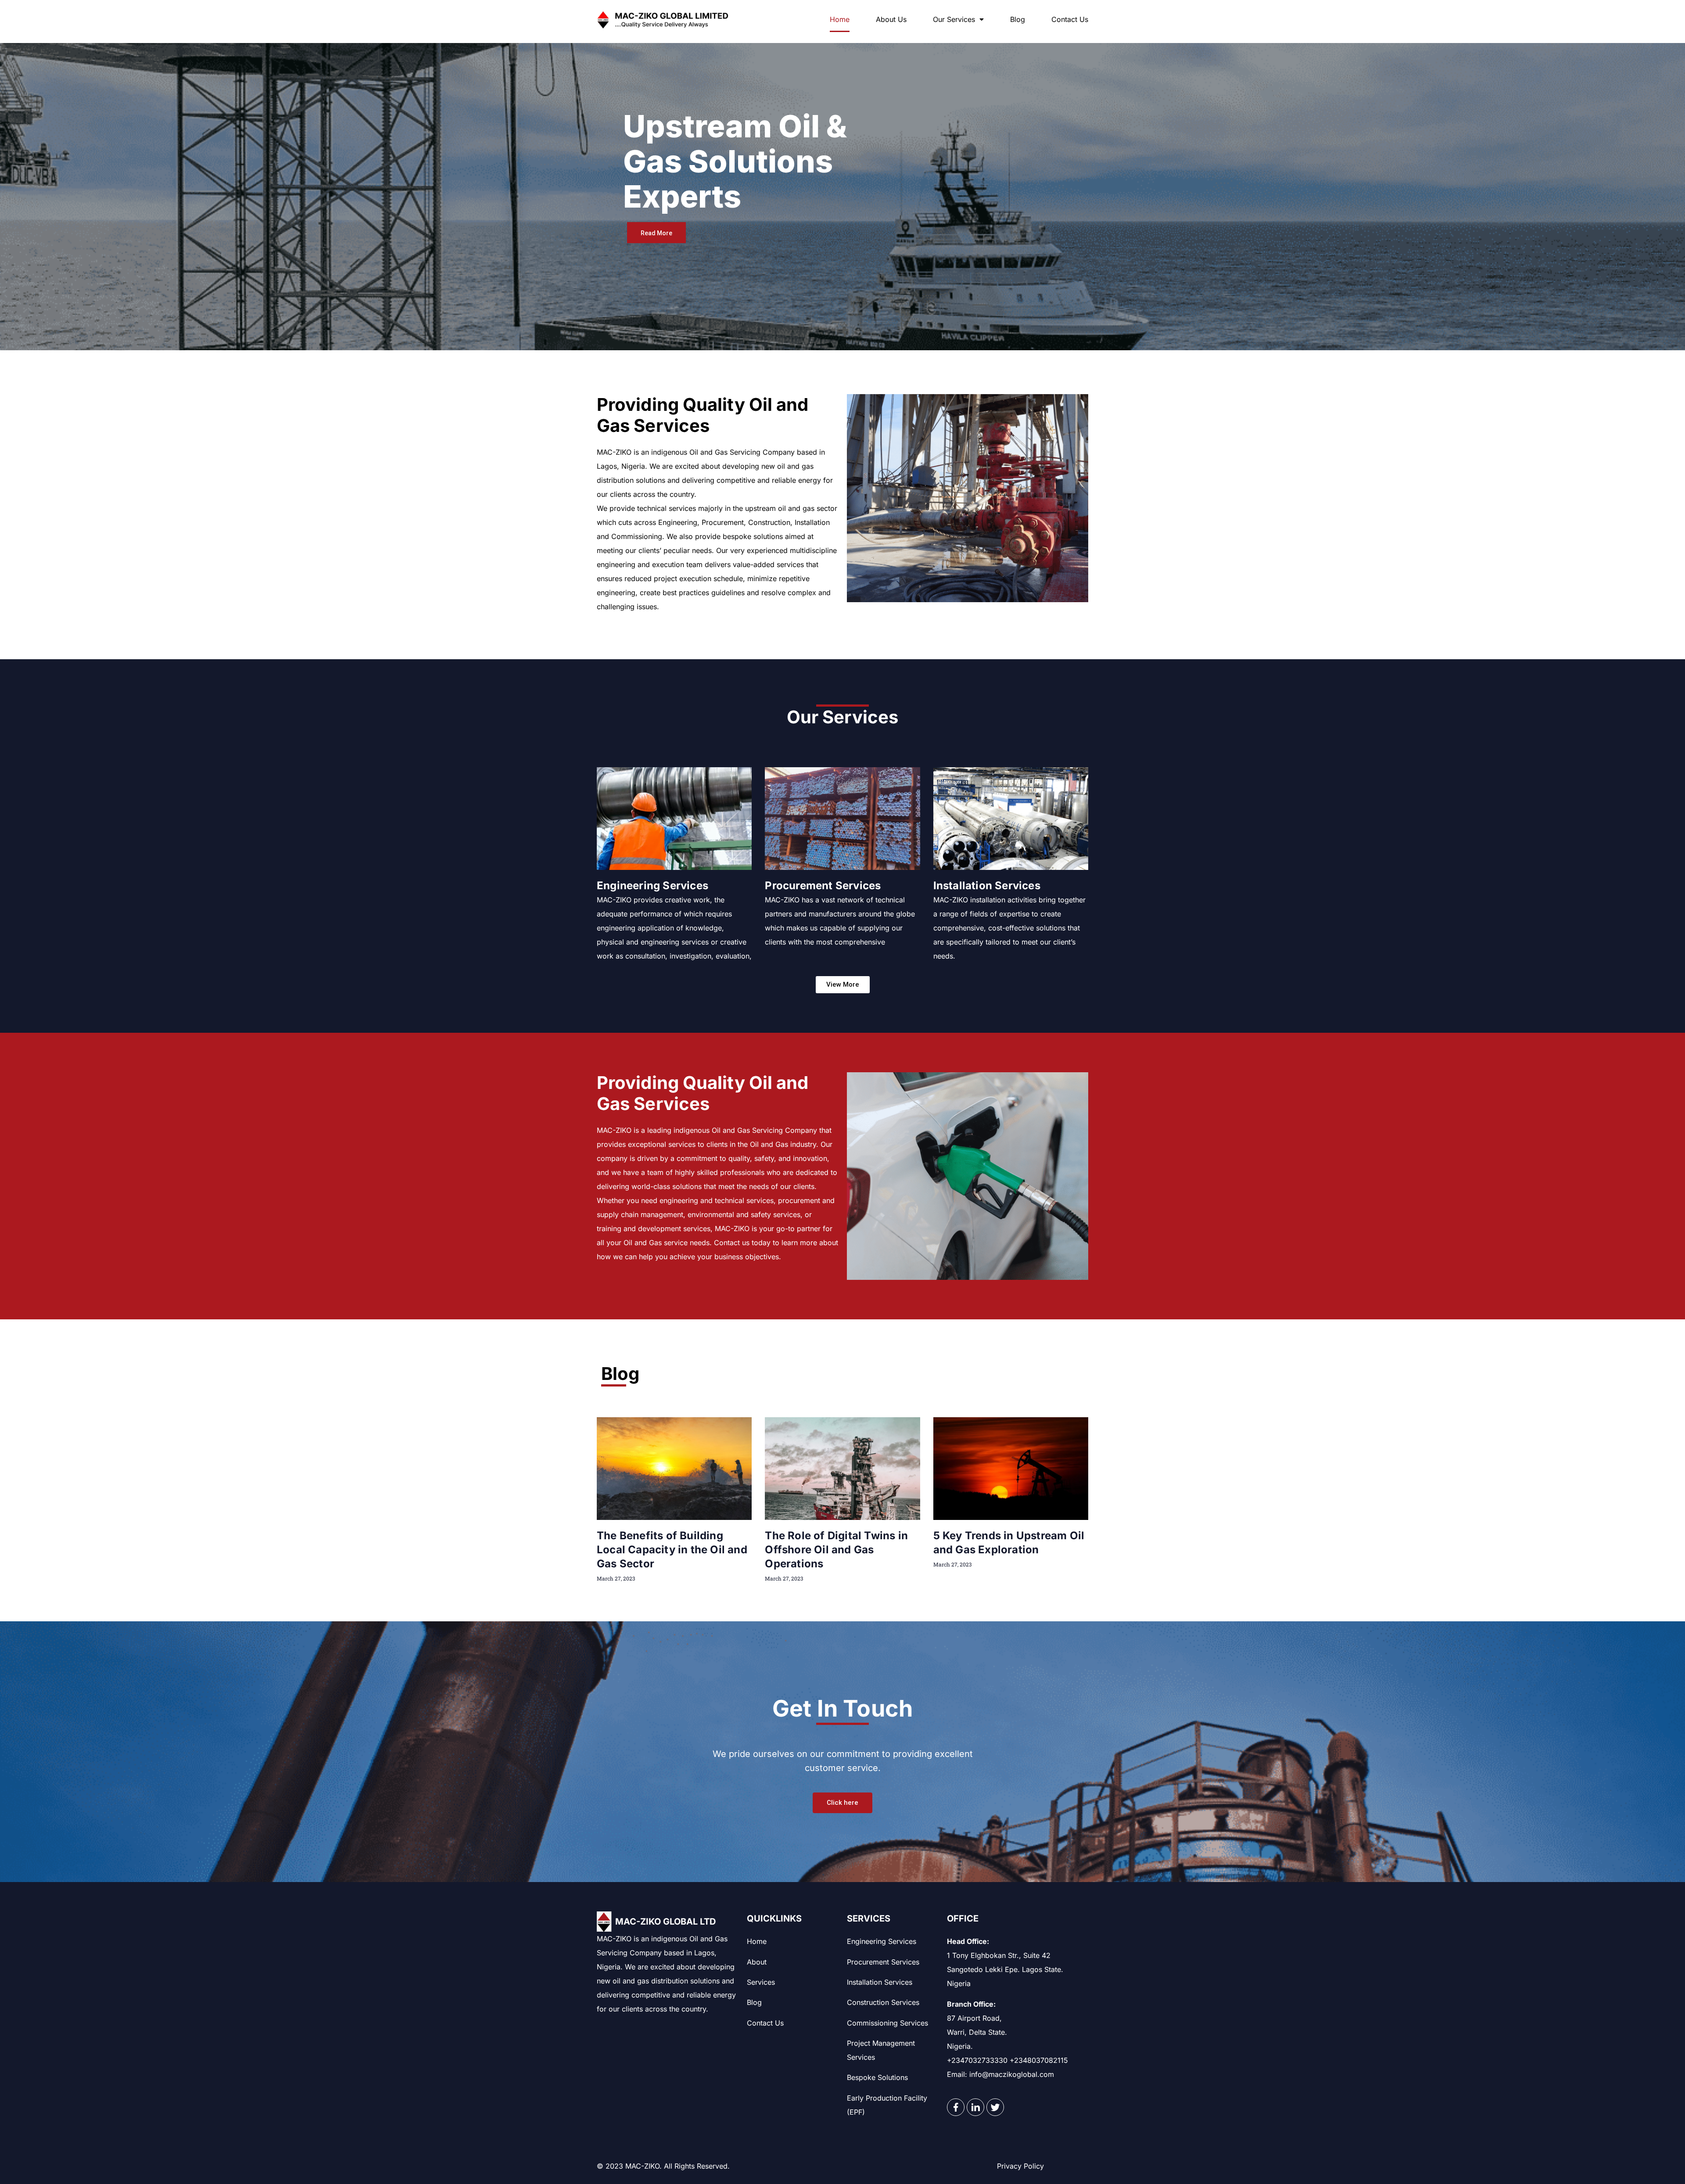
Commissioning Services (887, 2023)
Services (761, 1982)
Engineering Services (652, 885)
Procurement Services (823, 885)
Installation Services (987, 885)
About (757, 1962)
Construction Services (883, 2002)
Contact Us (1070, 19)
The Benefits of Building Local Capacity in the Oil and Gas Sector (672, 1550)
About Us (891, 19)
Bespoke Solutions (877, 2077)
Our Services (954, 19)
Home (840, 19)
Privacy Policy (1020, 2166)
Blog (1018, 19)
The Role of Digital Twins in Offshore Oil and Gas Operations (836, 1550)
